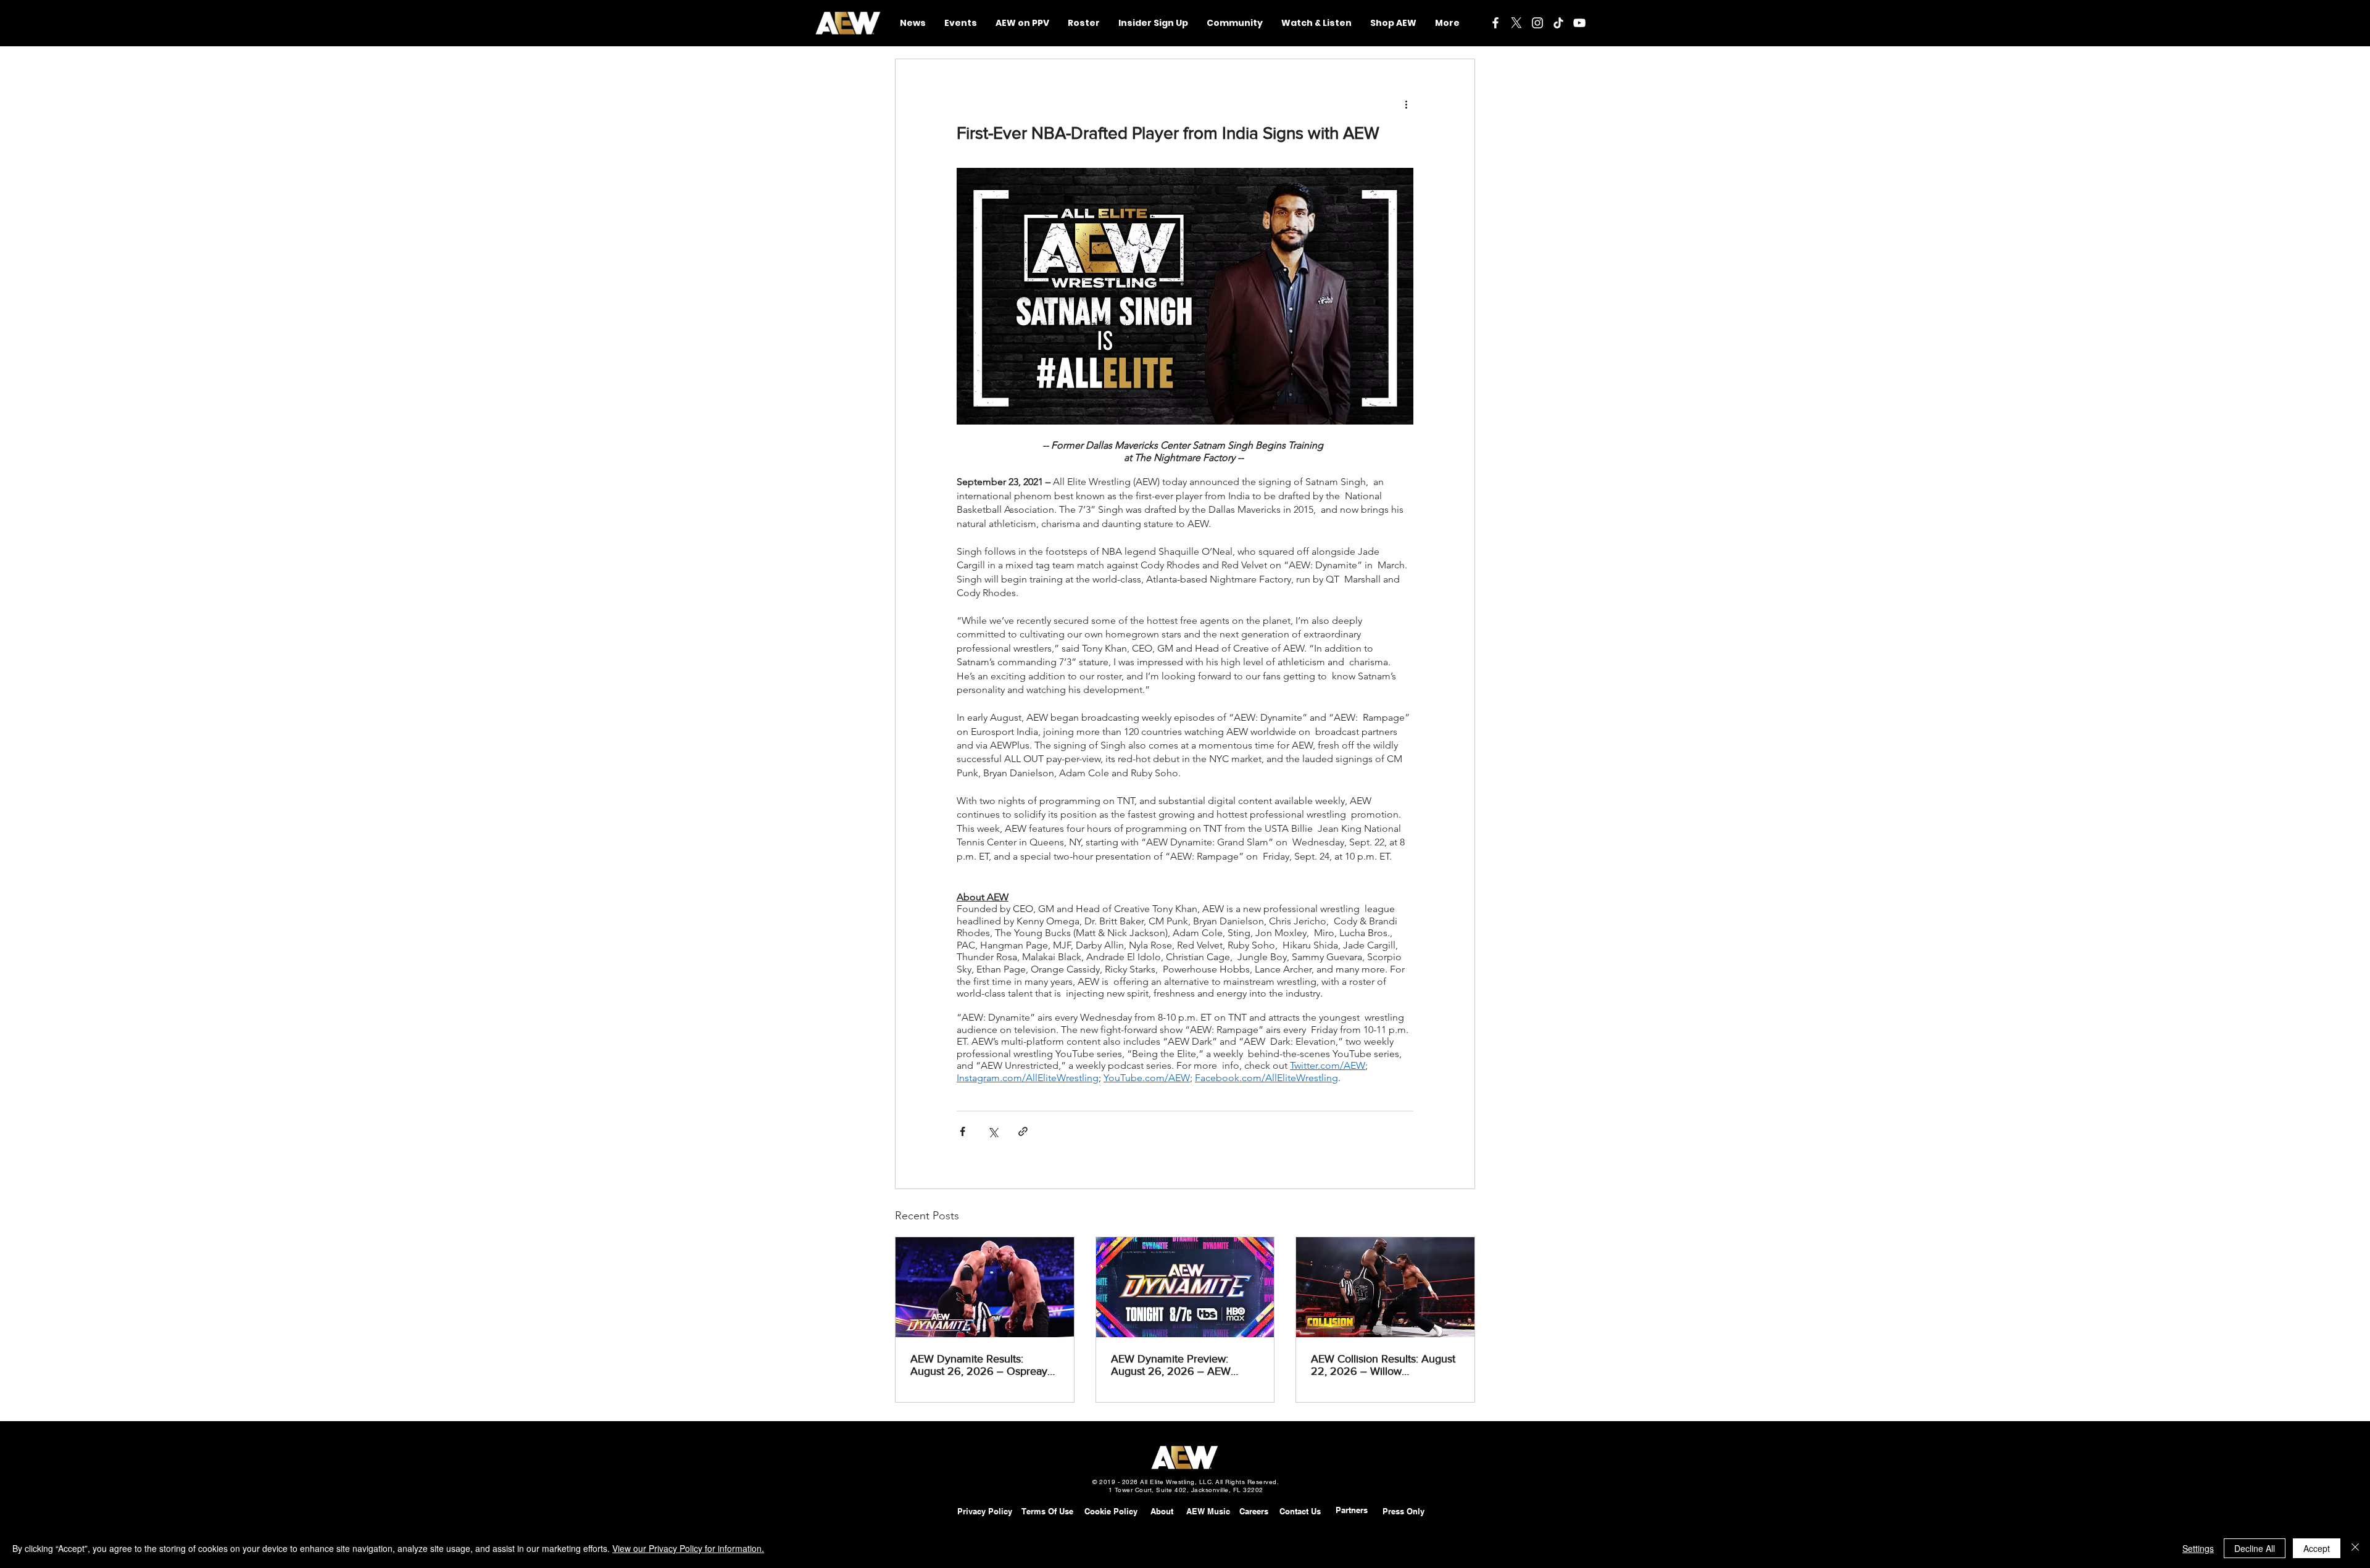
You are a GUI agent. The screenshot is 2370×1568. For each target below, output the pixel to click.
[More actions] (1406, 104)
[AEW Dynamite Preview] (1185, 1287)
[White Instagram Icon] (1537, 23)
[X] (1516, 23)
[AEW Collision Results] (1385, 1287)
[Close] (2355, 1548)
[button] (1235, 23)
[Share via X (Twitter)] (993, 1131)
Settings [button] (2198, 1548)
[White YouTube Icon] (1579, 23)
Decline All (2255, 1548)
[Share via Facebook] (963, 1131)
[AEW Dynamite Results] (985, 1287)
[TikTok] (1558, 23)
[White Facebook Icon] (1495, 23)
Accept (2317, 1548)
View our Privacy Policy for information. (688, 1548)
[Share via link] (1023, 1131)
